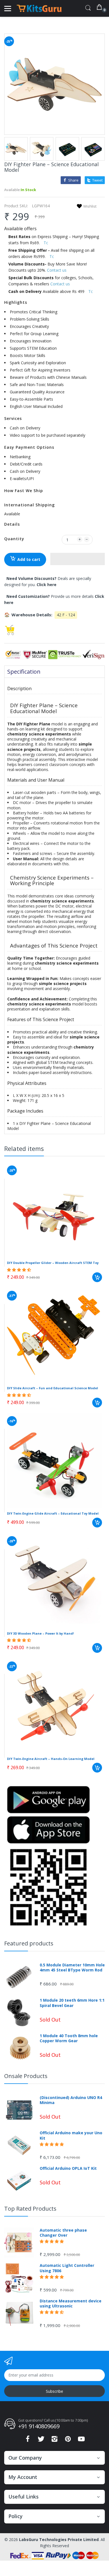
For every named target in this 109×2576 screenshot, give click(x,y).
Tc (46, 243)
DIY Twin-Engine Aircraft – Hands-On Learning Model (51, 1759)
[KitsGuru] (39, 8)
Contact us (57, 270)
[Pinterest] (68, 2440)
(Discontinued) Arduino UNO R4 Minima (71, 2100)
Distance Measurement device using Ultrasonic (71, 2304)
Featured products (29, 1943)
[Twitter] (41, 2440)
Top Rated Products (30, 2209)
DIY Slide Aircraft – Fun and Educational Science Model (53, 1388)
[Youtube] (81, 2440)
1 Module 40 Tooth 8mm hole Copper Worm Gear (69, 2038)
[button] (78, 559)
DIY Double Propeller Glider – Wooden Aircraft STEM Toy (53, 1263)
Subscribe (54, 2391)
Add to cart (29, 559)
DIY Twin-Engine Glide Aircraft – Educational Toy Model (53, 1513)
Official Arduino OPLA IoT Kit (68, 2168)
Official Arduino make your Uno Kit (71, 2135)
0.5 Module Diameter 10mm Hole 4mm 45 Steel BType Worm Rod (72, 1968)
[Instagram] (54, 2440)
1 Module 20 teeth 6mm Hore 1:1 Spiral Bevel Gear (72, 2003)
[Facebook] (28, 2440)
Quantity (14, 539)
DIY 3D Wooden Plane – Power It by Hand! (40, 1633)
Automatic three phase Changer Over (63, 2233)
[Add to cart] (97, 1277)
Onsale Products (26, 2076)
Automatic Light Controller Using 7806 (67, 2268)
